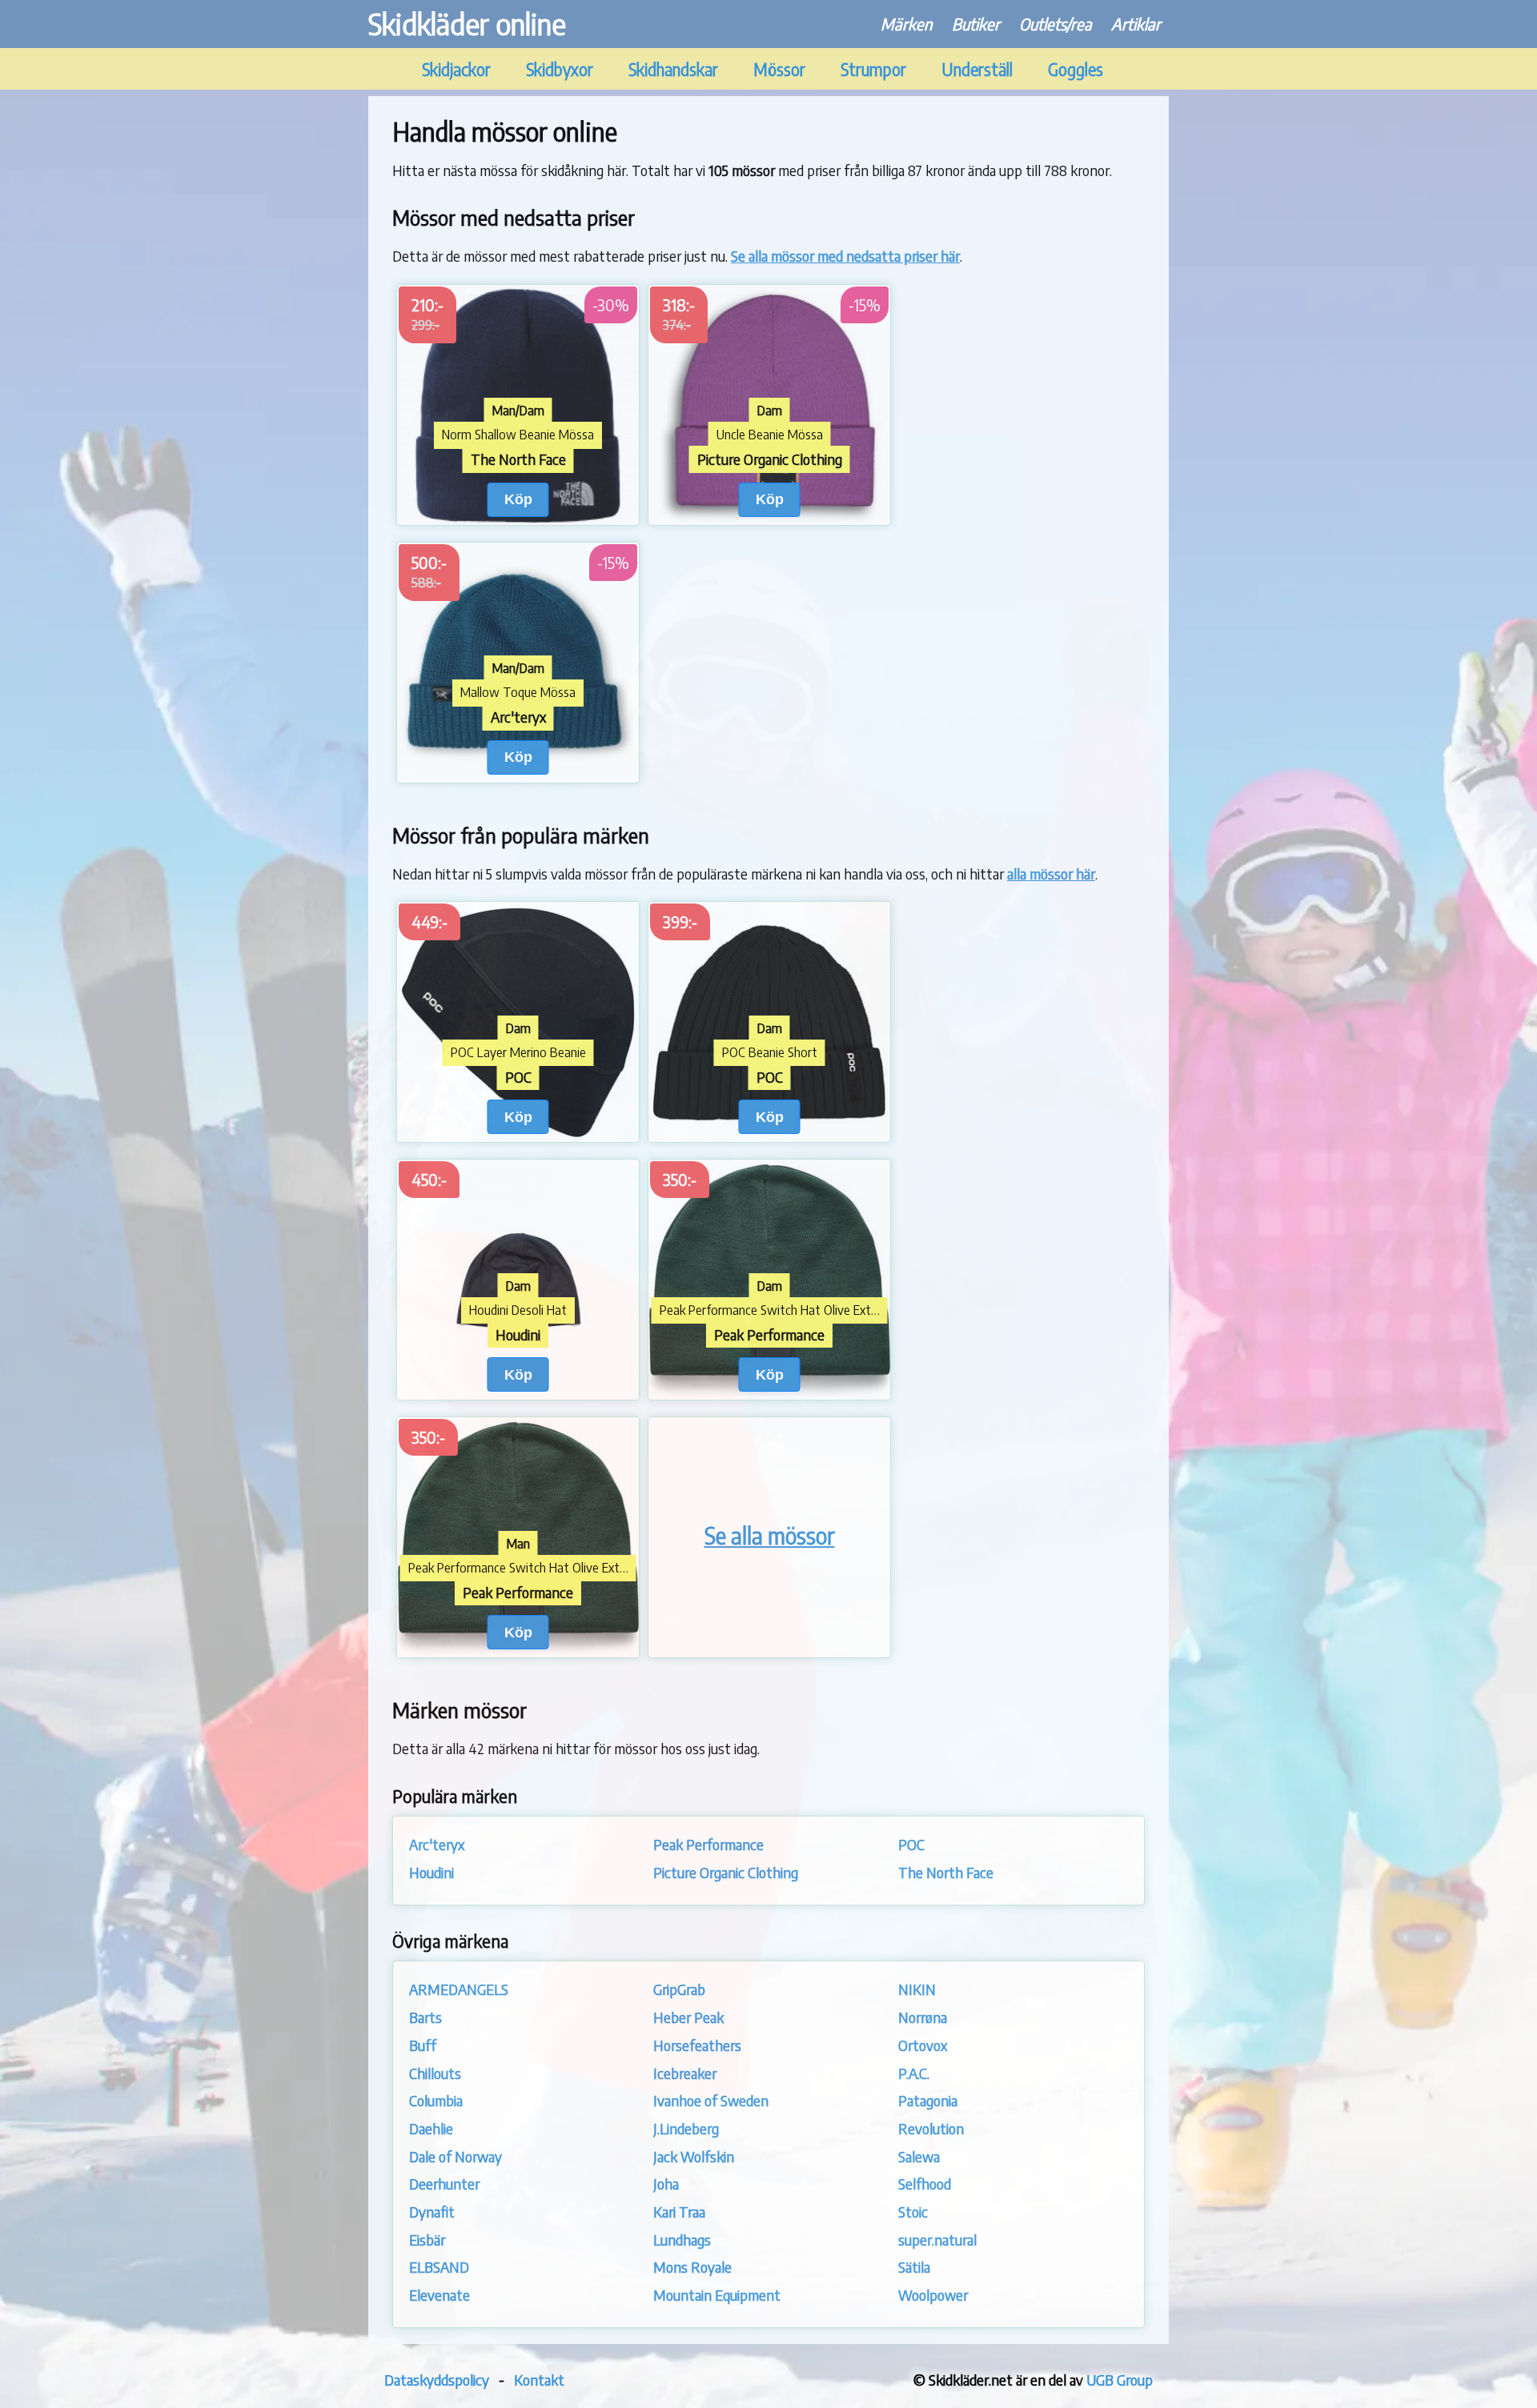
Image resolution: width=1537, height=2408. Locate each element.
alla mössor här (1051, 873)
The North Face (946, 1872)
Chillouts (435, 2073)
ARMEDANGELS (459, 1989)
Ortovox (923, 2045)
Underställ (977, 69)
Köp (518, 499)
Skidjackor (456, 69)
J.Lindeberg (686, 2128)
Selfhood (925, 2184)
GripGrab (679, 1989)
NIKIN (917, 1989)
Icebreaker (685, 2073)
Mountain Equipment (717, 2295)
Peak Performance (708, 1844)
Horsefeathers (697, 2045)
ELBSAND (439, 2267)
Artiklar (1136, 24)
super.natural (937, 2240)
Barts (425, 2017)
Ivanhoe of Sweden (711, 2100)
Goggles (1075, 69)
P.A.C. (914, 2073)
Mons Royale (692, 2267)
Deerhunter (444, 2184)
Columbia (436, 2100)
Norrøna (923, 2017)
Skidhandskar (673, 69)
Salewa (919, 2156)
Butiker (976, 24)
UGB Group (1120, 2380)
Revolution (931, 2128)
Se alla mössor (770, 1535)
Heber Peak (688, 2017)
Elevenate (439, 2295)
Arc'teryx (437, 1844)
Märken (907, 24)
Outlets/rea (1055, 24)
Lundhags (682, 2240)
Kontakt (539, 2380)
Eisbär (427, 2240)
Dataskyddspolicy (437, 2380)
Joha (666, 2184)
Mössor (779, 69)
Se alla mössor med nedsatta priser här (845, 256)
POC (911, 1844)
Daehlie (431, 2128)
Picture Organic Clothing (726, 1872)
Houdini (431, 1872)
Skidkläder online (467, 24)
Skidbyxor (560, 69)
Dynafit (432, 2212)
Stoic (913, 2212)
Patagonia (928, 2100)
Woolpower (933, 2295)
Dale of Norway (455, 2156)
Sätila (914, 2267)
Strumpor (873, 69)
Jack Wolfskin (694, 2156)
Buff (423, 2045)
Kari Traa (679, 2212)
